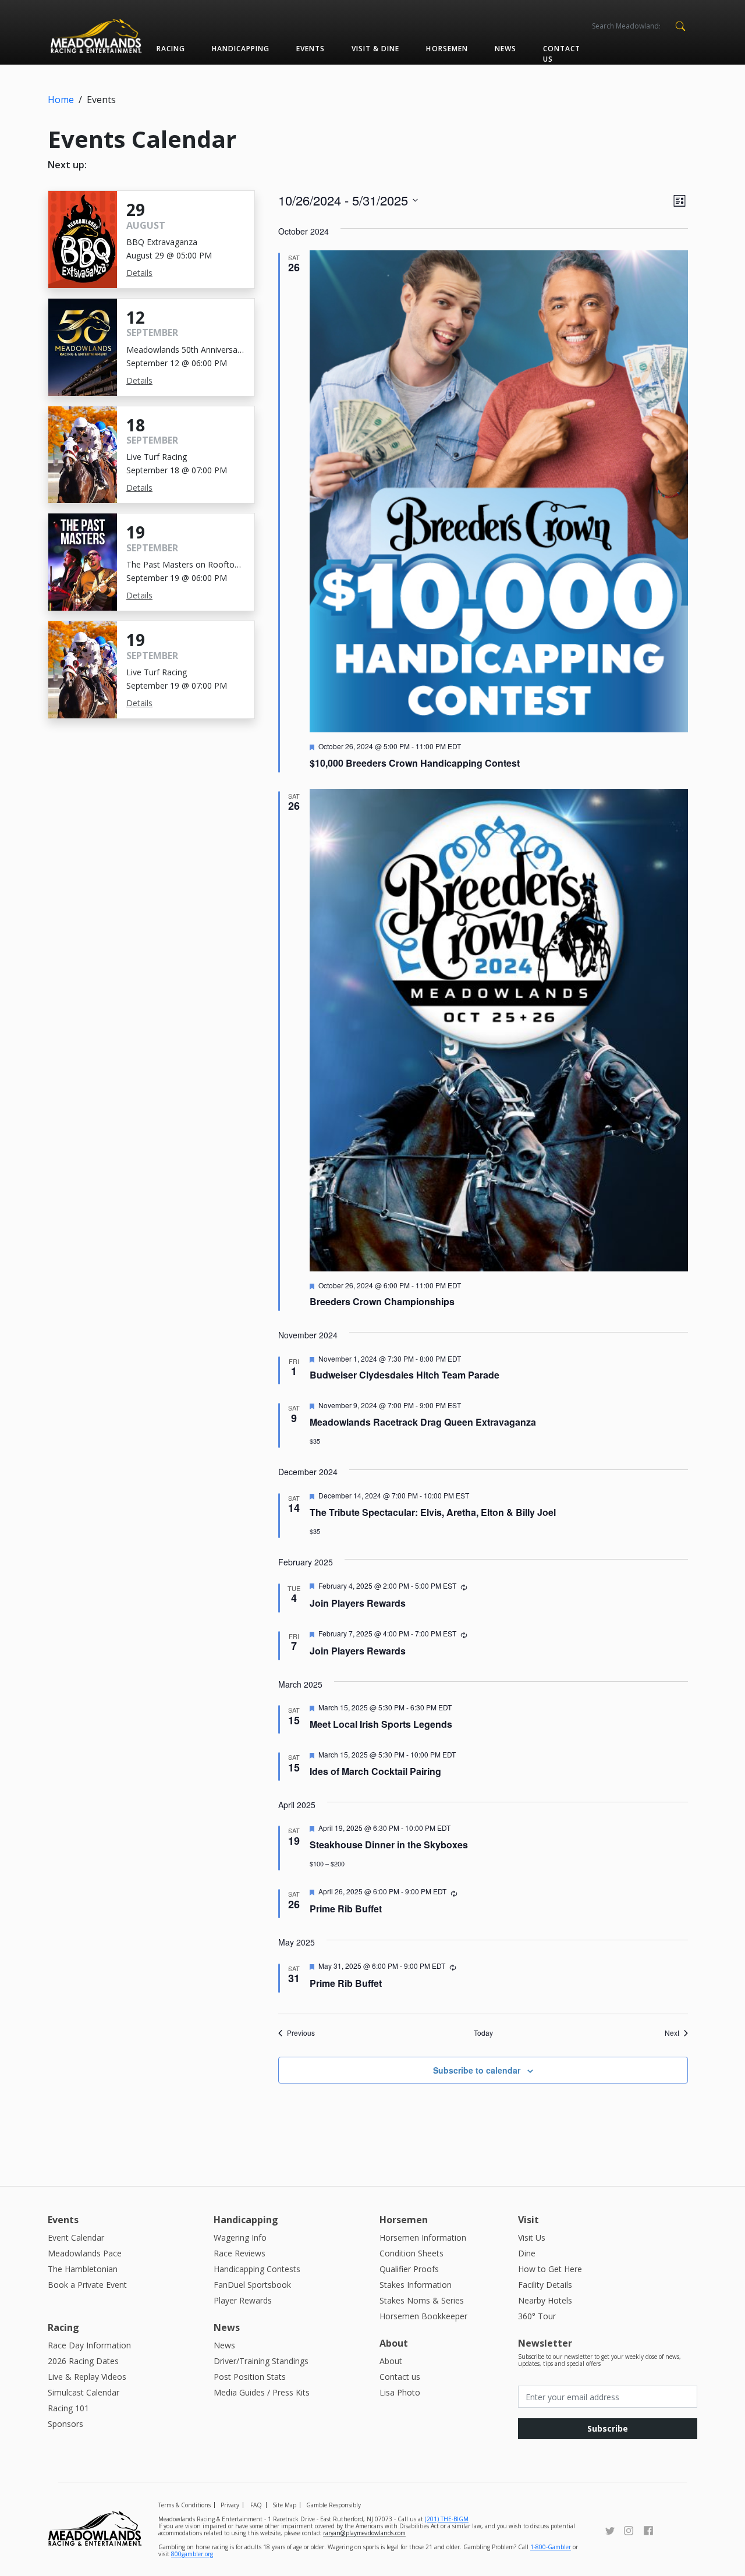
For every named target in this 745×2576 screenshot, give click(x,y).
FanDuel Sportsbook (252, 2285)
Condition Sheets (411, 2253)
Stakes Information (416, 2285)
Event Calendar (76, 2237)
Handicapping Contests (257, 2269)
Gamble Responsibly (334, 2505)
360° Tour (537, 2316)
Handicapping (241, 49)
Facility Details (545, 2285)
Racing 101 (68, 2408)
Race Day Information (89, 2345)
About (391, 2361)
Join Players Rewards (358, 1603)
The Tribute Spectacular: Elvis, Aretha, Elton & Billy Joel (433, 1512)
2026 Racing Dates (83, 2361)
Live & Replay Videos (87, 2377)
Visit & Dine (375, 49)
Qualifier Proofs (409, 2269)
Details (139, 273)
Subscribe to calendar (477, 2070)
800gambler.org (192, 2554)
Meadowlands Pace (85, 2253)
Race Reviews (240, 2253)
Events (311, 49)
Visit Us (532, 2237)
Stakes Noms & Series (422, 2300)
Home (61, 100)
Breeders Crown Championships (382, 1301)
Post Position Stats (250, 2377)
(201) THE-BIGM (447, 2519)
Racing (171, 49)
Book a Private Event (87, 2285)
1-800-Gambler (551, 2547)
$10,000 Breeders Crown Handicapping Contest (415, 763)
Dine (527, 2253)
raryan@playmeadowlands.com (364, 2533)
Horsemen (447, 49)
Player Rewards (243, 2300)
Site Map (284, 2505)
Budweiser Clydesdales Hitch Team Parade (405, 1375)
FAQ (256, 2505)
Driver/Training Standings (261, 2361)
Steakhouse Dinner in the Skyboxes (389, 1845)
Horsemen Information (423, 2237)
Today (483, 2033)
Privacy (230, 2505)
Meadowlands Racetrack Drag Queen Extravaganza (423, 1422)
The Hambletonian (83, 2269)
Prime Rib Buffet (346, 1909)
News (505, 49)
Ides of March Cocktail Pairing (375, 1771)
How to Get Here (550, 2269)
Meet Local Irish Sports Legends (381, 1724)
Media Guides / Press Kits (262, 2392)
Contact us (562, 54)
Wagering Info (240, 2237)
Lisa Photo (400, 2392)
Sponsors (65, 2424)
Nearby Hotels (545, 2300)
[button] (680, 25)
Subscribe (608, 2428)
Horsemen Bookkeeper (423, 2316)
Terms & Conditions (185, 2505)
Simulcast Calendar (84, 2392)
